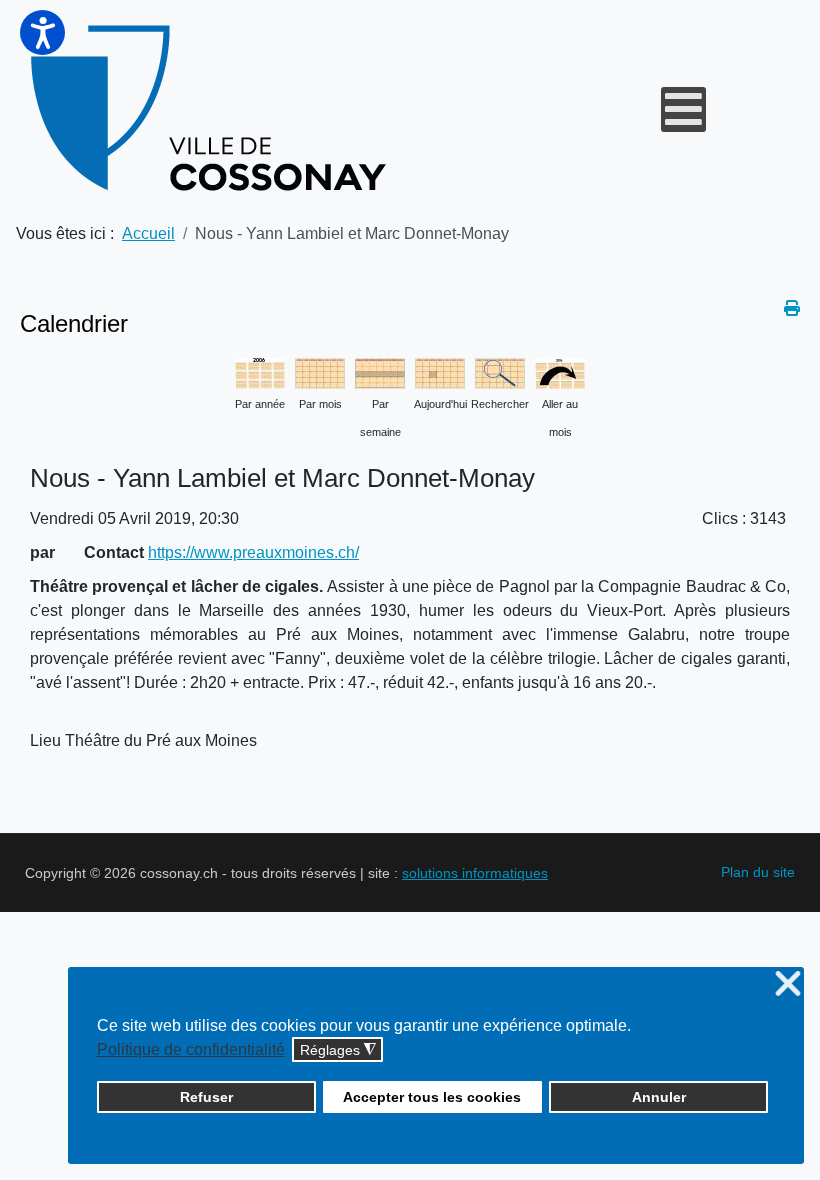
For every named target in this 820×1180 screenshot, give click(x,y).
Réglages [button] (338, 1050)
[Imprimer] (792, 308)
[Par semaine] (380, 371)
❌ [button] (788, 984)
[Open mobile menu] (683, 109)
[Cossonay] (211, 109)
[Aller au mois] (560, 371)
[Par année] (260, 371)
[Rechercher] (500, 371)
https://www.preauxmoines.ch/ (253, 552)
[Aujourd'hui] (440, 371)
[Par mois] (320, 371)
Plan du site (758, 872)
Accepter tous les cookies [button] (432, 1097)
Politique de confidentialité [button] (191, 1049)
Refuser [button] (206, 1097)
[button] (42, 32)
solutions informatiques (475, 873)
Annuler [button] (659, 1097)
